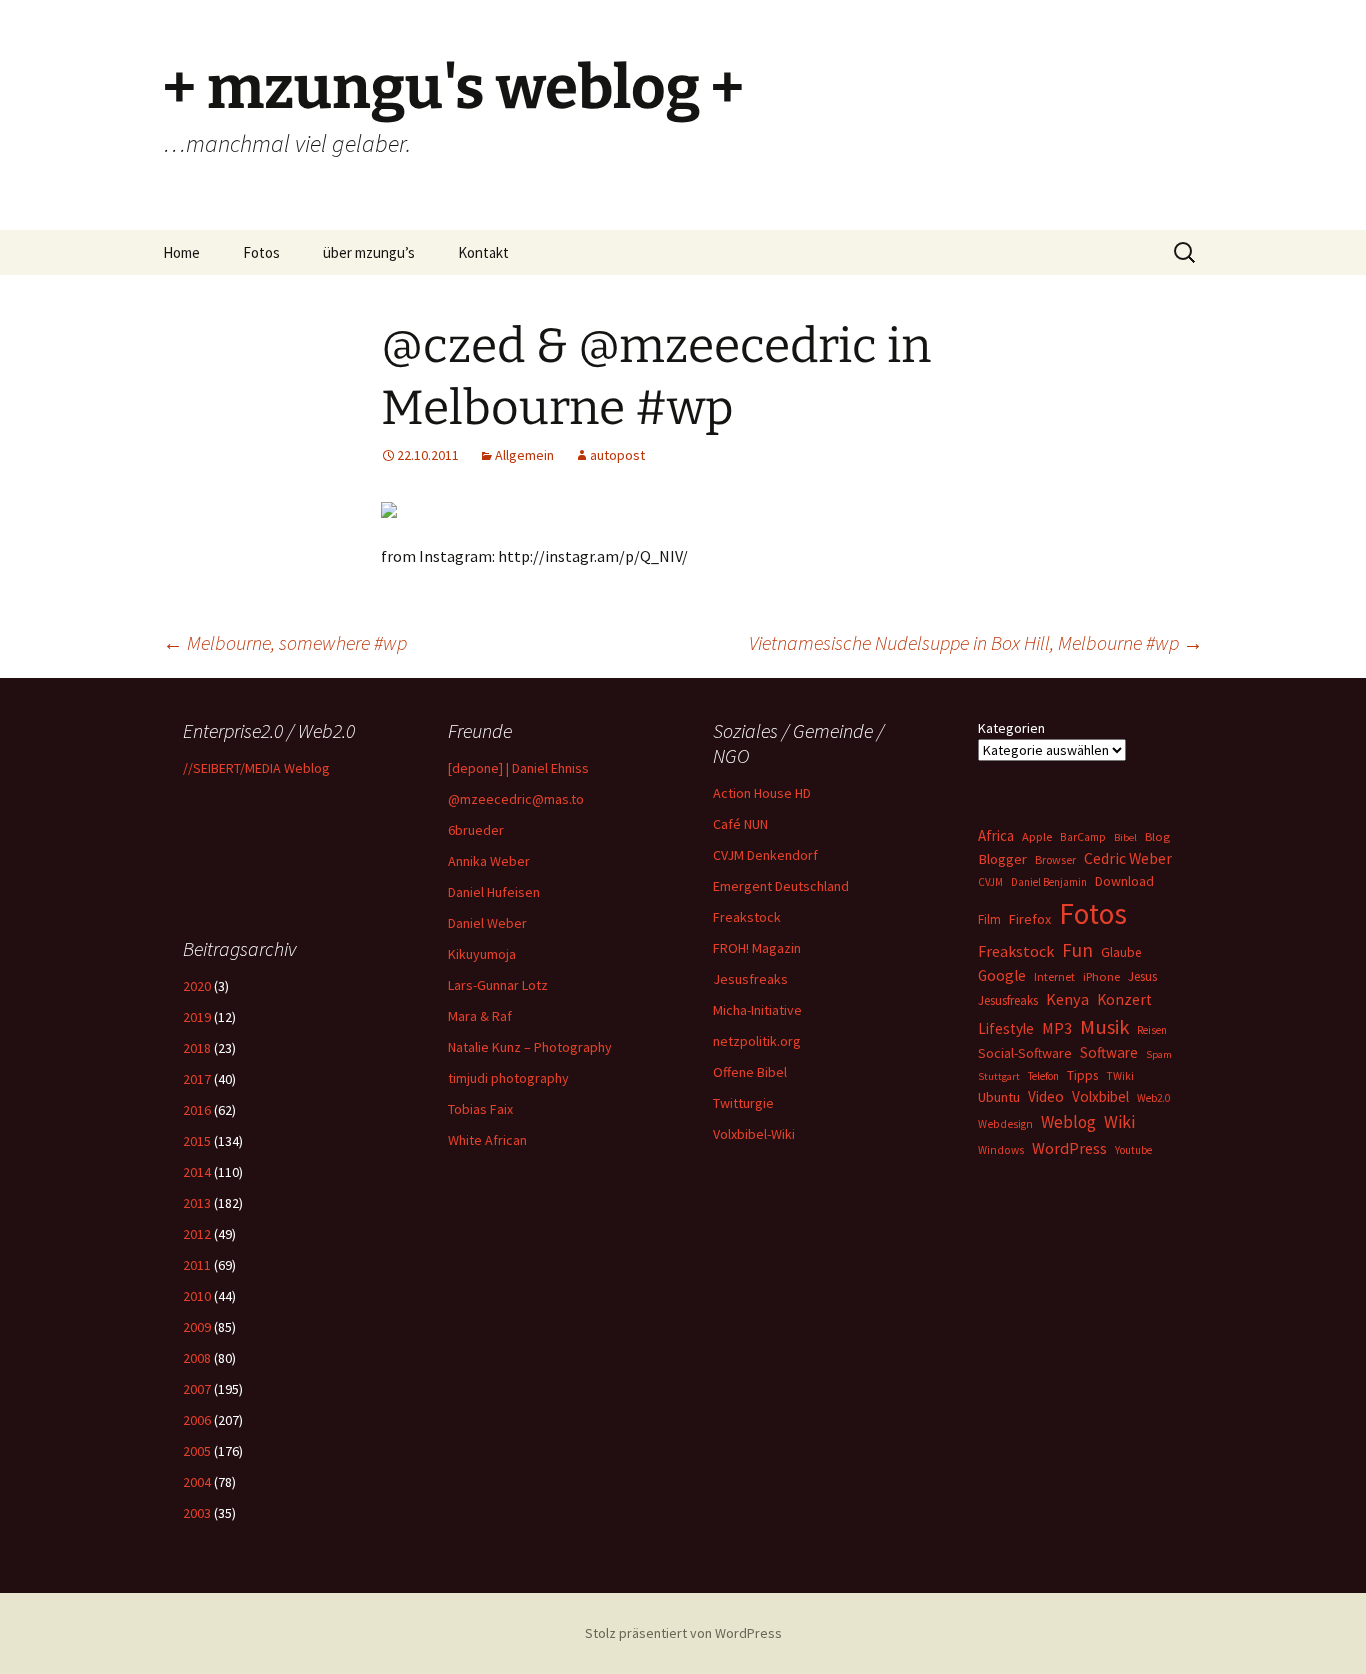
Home (181, 252)
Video (1046, 1096)
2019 (197, 1017)
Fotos (261, 252)
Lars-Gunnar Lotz (498, 985)
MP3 (1057, 1028)
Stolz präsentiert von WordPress (683, 1633)
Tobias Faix (480, 1109)
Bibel (1125, 837)
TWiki (1120, 1076)
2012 (197, 1234)
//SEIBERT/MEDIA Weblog (256, 768)
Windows (1001, 1150)
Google (1002, 975)
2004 (197, 1482)
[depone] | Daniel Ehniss (518, 768)
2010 (197, 1296)
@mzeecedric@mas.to (516, 799)
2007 (197, 1389)
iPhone (1101, 976)
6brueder (476, 830)
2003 (197, 1513)
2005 (197, 1451)
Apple (1037, 836)
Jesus (1142, 976)
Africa (996, 835)
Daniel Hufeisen (494, 892)
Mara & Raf (480, 1016)
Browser (1055, 859)
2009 (197, 1327)
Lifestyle (1006, 1028)
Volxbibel (1100, 1096)
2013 (197, 1203)
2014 (197, 1172)
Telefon (1043, 1076)
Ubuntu (999, 1097)
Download (1124, 881)
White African (487, 1140)
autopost (617, 455)
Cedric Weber (1128, 858)
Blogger (1002, 859)
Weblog (1068, 1122)
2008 (197, 1358)
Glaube (1121, 952)
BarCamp (1083, 836)
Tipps (1082, 1075)
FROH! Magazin (757, 948)
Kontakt (483, 252)
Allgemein (524, 455)
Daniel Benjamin (1049, 882)
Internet (1054, 976)
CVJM (990, 882)
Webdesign (1005, 1124)
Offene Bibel (750, 1072)
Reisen (1152, 1030)
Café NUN (740, 824)
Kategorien (1011, 728)
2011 (197, 1265)
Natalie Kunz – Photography (530, 1047)
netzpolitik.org (757, 1041)
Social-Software (1025, 1053)
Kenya (1067, 999)
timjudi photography (508, 1078)
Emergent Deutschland (781, 886)
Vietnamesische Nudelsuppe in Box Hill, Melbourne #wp (976, 642)
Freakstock (747, 917)
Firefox (1030, 919)
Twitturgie (743, 1103)
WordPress (1069, 1148)
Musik (1104, 1027)
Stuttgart (999, 1076)
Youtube (1133, 1150)
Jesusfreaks (750, 979)
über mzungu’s (369, 252)
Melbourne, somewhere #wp (285, 642)
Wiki (1119, 1122)
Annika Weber (489, 861)
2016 (197, 1110)
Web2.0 (1153, 1098)
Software (1109, 1052)
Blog (1157, 836)
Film (989, 919)
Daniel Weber (487, 923)
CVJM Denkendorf (765, 855)
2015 (197, 1141)
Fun (1077, 950)
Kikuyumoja (482, 954)
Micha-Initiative (757, 1010)
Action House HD (762, 793)
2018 (197, 1048)
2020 (197, 986)
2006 (197, 1420)
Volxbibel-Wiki (754, 1134)
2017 (197, 1079)
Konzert (1124, 999)
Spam (1159, 1054)
